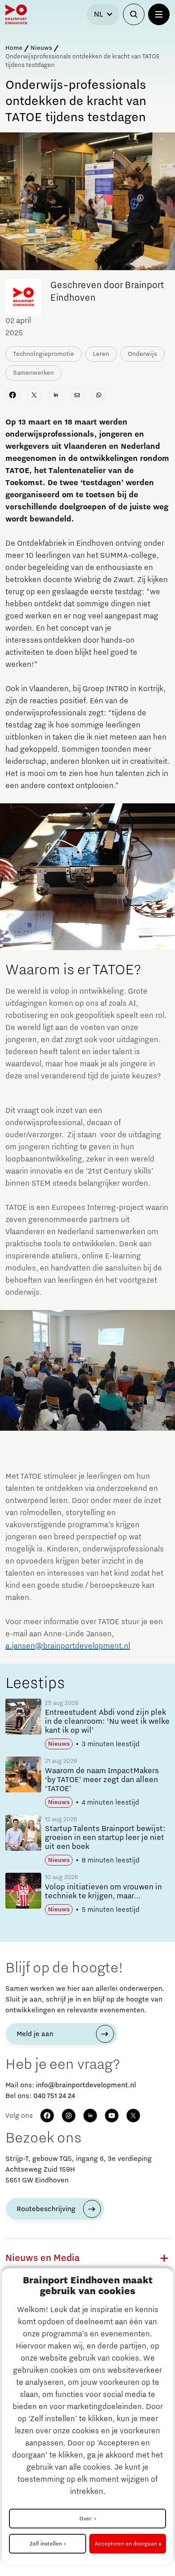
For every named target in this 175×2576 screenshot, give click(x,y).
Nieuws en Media (43, 2258)
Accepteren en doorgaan (126, 2544)
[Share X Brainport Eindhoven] (34, 395)
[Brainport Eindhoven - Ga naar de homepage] (16, 14)
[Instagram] (69, 2116)
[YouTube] (112, 2116)
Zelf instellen (46, 2544)
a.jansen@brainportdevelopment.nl (68, 1646)
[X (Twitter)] (133, 2116)
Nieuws (41, 48)
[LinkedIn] (90, 2116)
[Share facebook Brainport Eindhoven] (13, 395)
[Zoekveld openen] (134, 14)
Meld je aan (35, 2034)
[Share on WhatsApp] (99, 395)
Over (86, 2519)
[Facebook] (47, 2116)
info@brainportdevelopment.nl (86, 2085)
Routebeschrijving (46, 2209)
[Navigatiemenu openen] (159, 14)
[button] (164, 2258)
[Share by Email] (77, 395)
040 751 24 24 (54, 2096)
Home (14, 48)
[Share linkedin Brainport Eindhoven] (56, 395)
